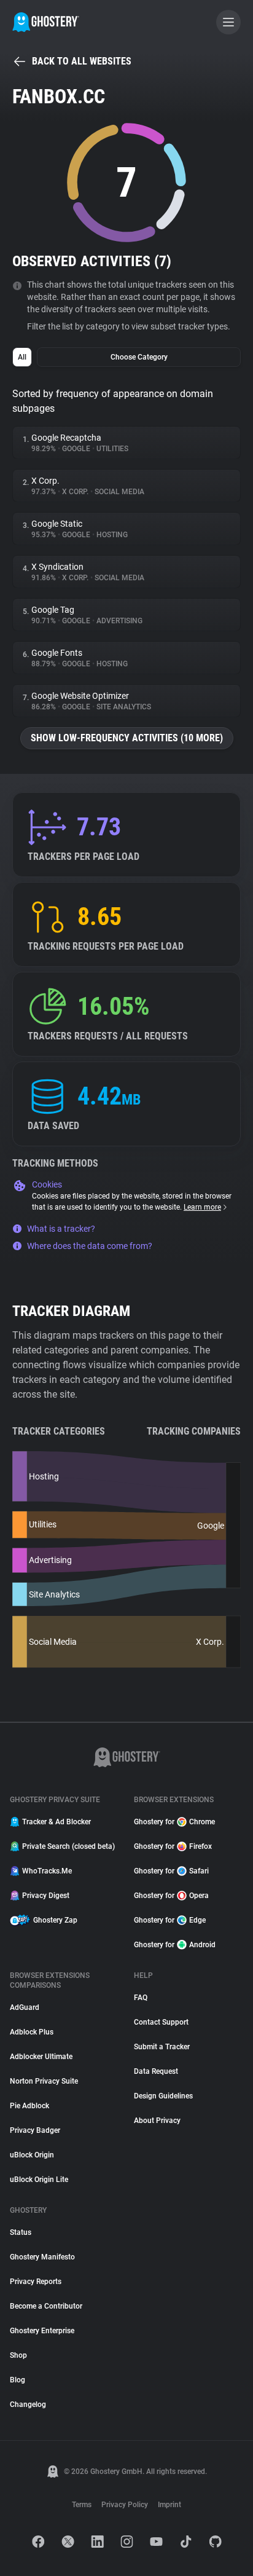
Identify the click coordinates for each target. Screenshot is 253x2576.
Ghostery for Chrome (174, 1822)
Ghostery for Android (175, 1945)
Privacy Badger (35, 2130)
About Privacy (157, 2121)
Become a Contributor (46, 2306)
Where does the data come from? (90, 1246)
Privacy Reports (36, 2282)
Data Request (156, 2071)
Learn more (202, 1207)
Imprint (169, 2505)
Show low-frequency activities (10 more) (127, 738)
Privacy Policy (125, 2505)
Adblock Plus (32, 2032)
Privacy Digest (46, 1896)
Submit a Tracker (162, 2047)
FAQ (141, 1998)
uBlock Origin (32, 2155)
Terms (82, 2505)
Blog (18, 2380)
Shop (18, 2355)
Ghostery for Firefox (173, 1846)
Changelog (28, 2405)
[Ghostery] (46, 22)
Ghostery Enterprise (42, 2331)
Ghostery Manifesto (42, 2257)
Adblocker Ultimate (41, 2057)
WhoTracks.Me (47, 1871)
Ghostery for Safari (171, 1871)
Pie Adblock (29, 2106)
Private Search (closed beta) (68, 1846)
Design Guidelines (163, 2096)
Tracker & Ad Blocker (56, 1822)
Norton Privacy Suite (44, 2081)
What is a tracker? (61, 1229)
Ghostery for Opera (171, 1896)
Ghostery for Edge (170, 1920)
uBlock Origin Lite (39, 2180)
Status (21, 2232)
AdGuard (25, 2007)
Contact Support (161, 2022)
